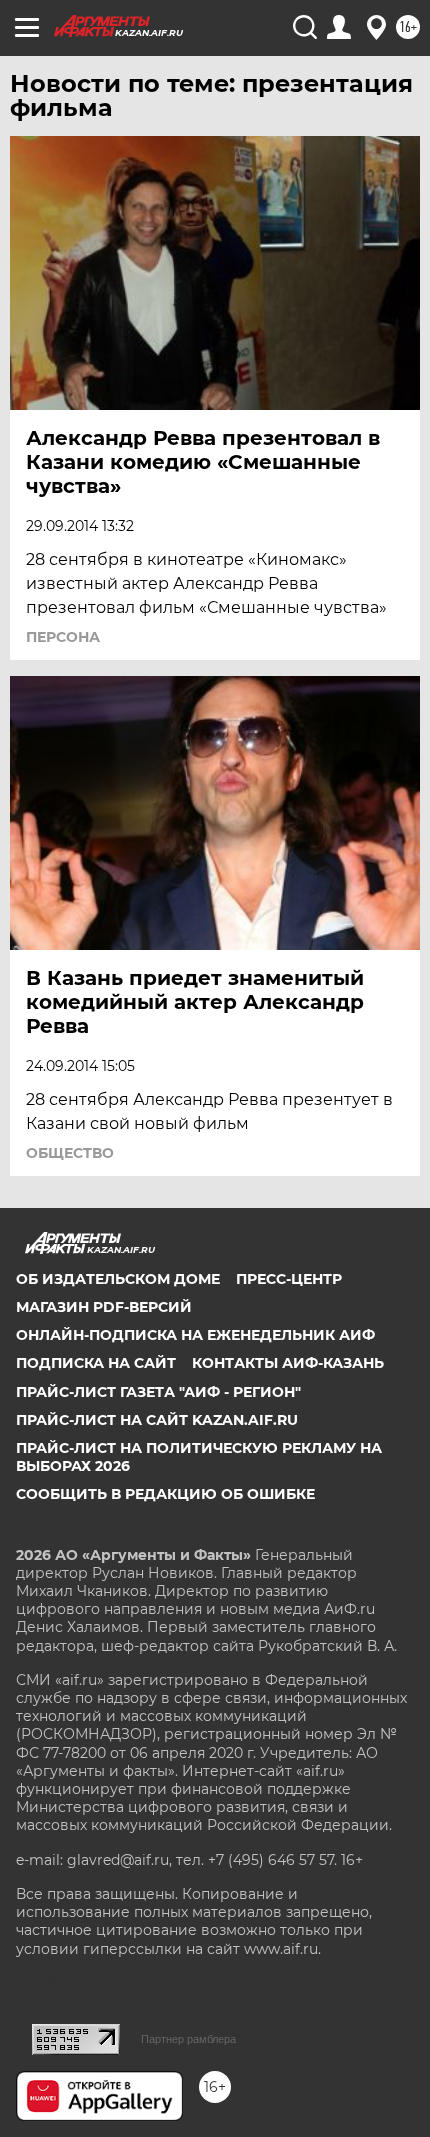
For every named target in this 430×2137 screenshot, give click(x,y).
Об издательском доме (118, 1279)
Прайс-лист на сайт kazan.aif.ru (157, 1420)
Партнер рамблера (188, 2039)
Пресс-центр (289, 1279)
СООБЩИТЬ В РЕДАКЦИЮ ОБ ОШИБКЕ (165, 1494)
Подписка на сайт (96, 1363)
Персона (63, 637)
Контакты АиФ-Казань (288, 1363)
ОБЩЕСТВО (70, 1153)
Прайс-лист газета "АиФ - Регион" (158, 1392)
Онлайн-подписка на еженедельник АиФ (195, 1335)
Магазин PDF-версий (104, 1307)
